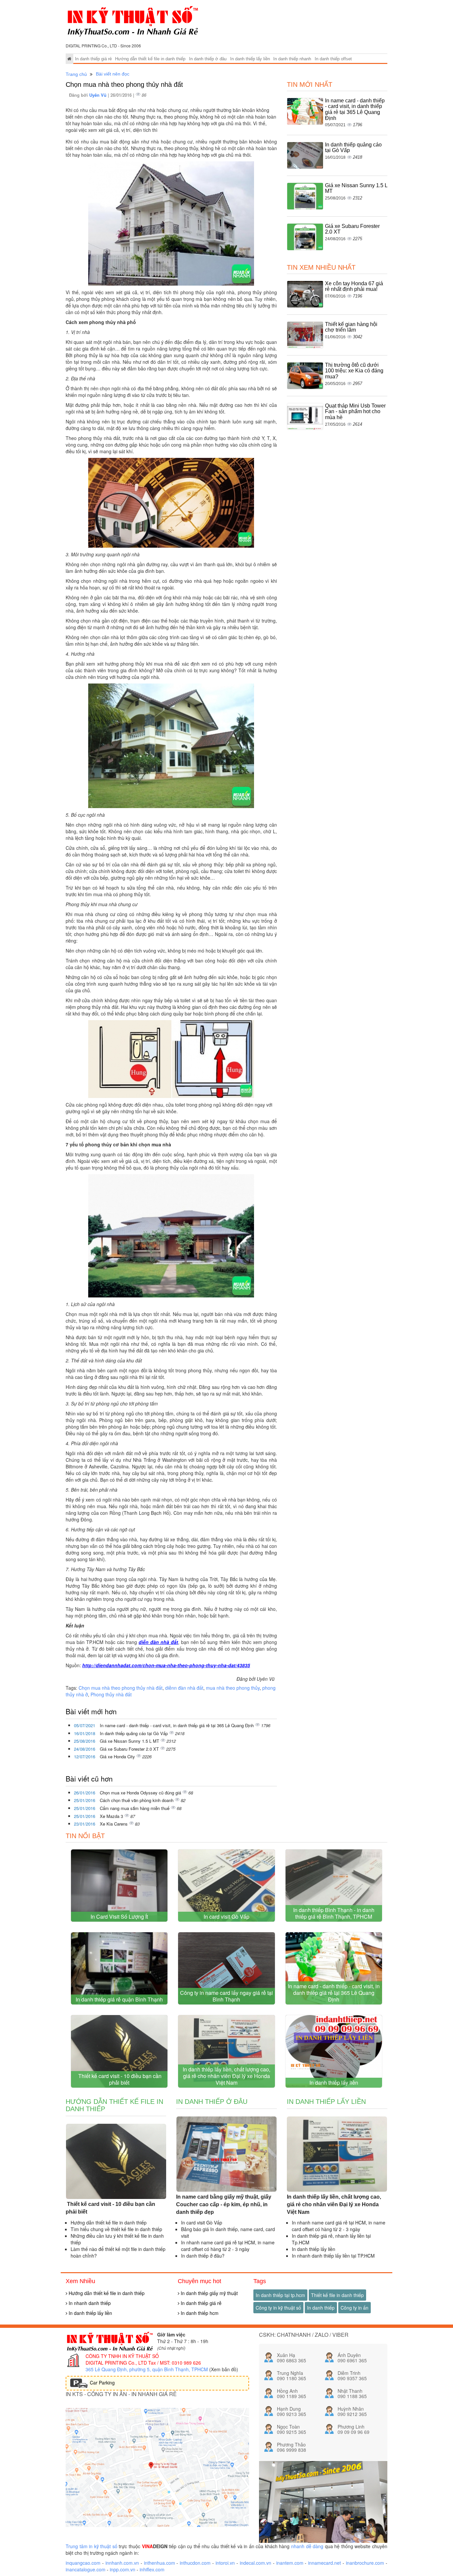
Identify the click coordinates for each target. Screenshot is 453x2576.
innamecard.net (324, 2563)
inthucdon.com (195, 2563)
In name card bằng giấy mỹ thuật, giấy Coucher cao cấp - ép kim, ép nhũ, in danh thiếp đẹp (224, 2204)
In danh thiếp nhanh (292, 59)
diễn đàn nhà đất (158, 1642)
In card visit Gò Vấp (227, 1917)
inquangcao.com (83, 2563)
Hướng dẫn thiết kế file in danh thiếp (150, 59)
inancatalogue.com (86, 2569)
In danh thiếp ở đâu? (203, 2256)
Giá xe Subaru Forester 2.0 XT (130, 1749)
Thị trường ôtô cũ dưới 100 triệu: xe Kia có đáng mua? (354, 371)
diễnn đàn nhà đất (184, 1688)
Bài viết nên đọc (113, 74)
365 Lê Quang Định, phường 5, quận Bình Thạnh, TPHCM (147, 2369)
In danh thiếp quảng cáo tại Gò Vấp (134, 1733)
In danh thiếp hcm (199, 2313)
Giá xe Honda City (118, 1756)
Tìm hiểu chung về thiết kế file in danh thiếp (116, 2229)
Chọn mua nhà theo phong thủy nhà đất (121, 1688)
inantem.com (290, 2563)
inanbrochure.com (365, 2563)
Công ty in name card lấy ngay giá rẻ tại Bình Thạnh (227, 1996)
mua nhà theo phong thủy (233, 1688)
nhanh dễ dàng (307, 2546)
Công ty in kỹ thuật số (278, 2308)
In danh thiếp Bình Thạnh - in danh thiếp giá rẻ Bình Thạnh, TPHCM (334, 1913)
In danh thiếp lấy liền (250, 59)
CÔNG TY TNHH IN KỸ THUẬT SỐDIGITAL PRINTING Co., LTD (122, 2359)
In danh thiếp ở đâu (208, 59)
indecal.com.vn (256, 2563)
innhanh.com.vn (122, 2563)
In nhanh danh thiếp (89, 2303)
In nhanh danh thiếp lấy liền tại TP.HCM (333, 2256)
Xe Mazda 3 (112, 1816)
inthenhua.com (160, 2563)
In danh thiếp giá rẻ (93, 59)
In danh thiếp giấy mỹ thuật (209, 2293)
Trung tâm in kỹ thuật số (92, 2546)
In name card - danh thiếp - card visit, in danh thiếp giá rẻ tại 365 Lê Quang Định (177, 1725)
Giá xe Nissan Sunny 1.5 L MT (130, 1741)
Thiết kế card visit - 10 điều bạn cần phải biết (119, 2079)
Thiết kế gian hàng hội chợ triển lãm (351, 327)
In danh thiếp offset (333, 59)
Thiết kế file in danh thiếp (337, 2295)
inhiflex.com (152, 2569)
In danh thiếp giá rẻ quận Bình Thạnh (119, 1999)
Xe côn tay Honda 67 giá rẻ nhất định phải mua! (354, 286)
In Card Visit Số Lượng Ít (119, 1917)
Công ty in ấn (355, 2308)
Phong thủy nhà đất (111, 1694)
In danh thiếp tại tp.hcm (280, 2295)
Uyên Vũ (98, 95)
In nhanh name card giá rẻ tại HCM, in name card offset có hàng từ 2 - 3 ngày (228, 2246)
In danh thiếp (321, 2308)
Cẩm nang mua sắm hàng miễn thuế (135, 1808)
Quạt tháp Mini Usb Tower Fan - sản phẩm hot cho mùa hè (355, 411)
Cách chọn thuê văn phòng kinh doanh (137, 1800)
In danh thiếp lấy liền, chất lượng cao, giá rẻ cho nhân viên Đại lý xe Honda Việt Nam (227, 2076)
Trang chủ (76, 74)
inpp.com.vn (123, 2569)
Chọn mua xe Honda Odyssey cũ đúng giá (141, 1793)
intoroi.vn (225, 2563)
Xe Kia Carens (114, 1824)
